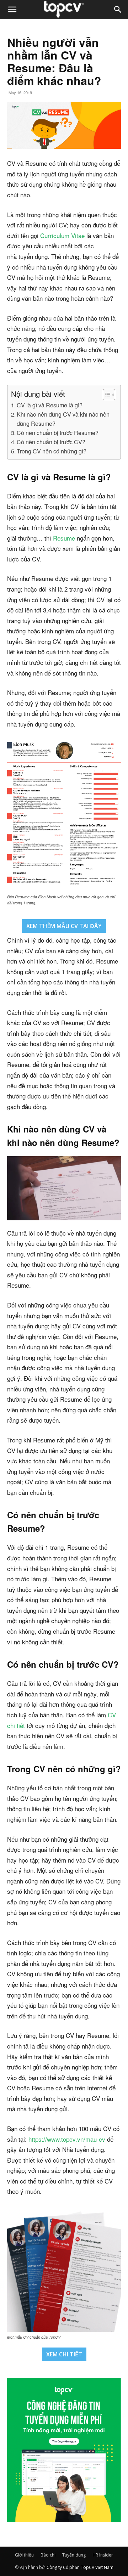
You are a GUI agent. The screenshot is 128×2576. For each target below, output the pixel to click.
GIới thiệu (24, 2555)
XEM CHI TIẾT (64, 2354)
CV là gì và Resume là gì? (50, 405)
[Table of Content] (109, 395)
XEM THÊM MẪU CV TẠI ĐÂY (64, 926)
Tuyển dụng (74, 2555)
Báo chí (48, 2555)
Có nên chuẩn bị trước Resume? (58, 433)
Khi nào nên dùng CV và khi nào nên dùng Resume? (63, 419)
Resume (64, 538)
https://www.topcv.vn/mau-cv (67, 2139)
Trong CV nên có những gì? (52, 451)
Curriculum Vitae (62, 235)
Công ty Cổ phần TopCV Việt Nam (80, 2567)
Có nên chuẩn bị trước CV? (51, 442)
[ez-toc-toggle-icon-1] (105, 395)
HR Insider (103, 2555)
